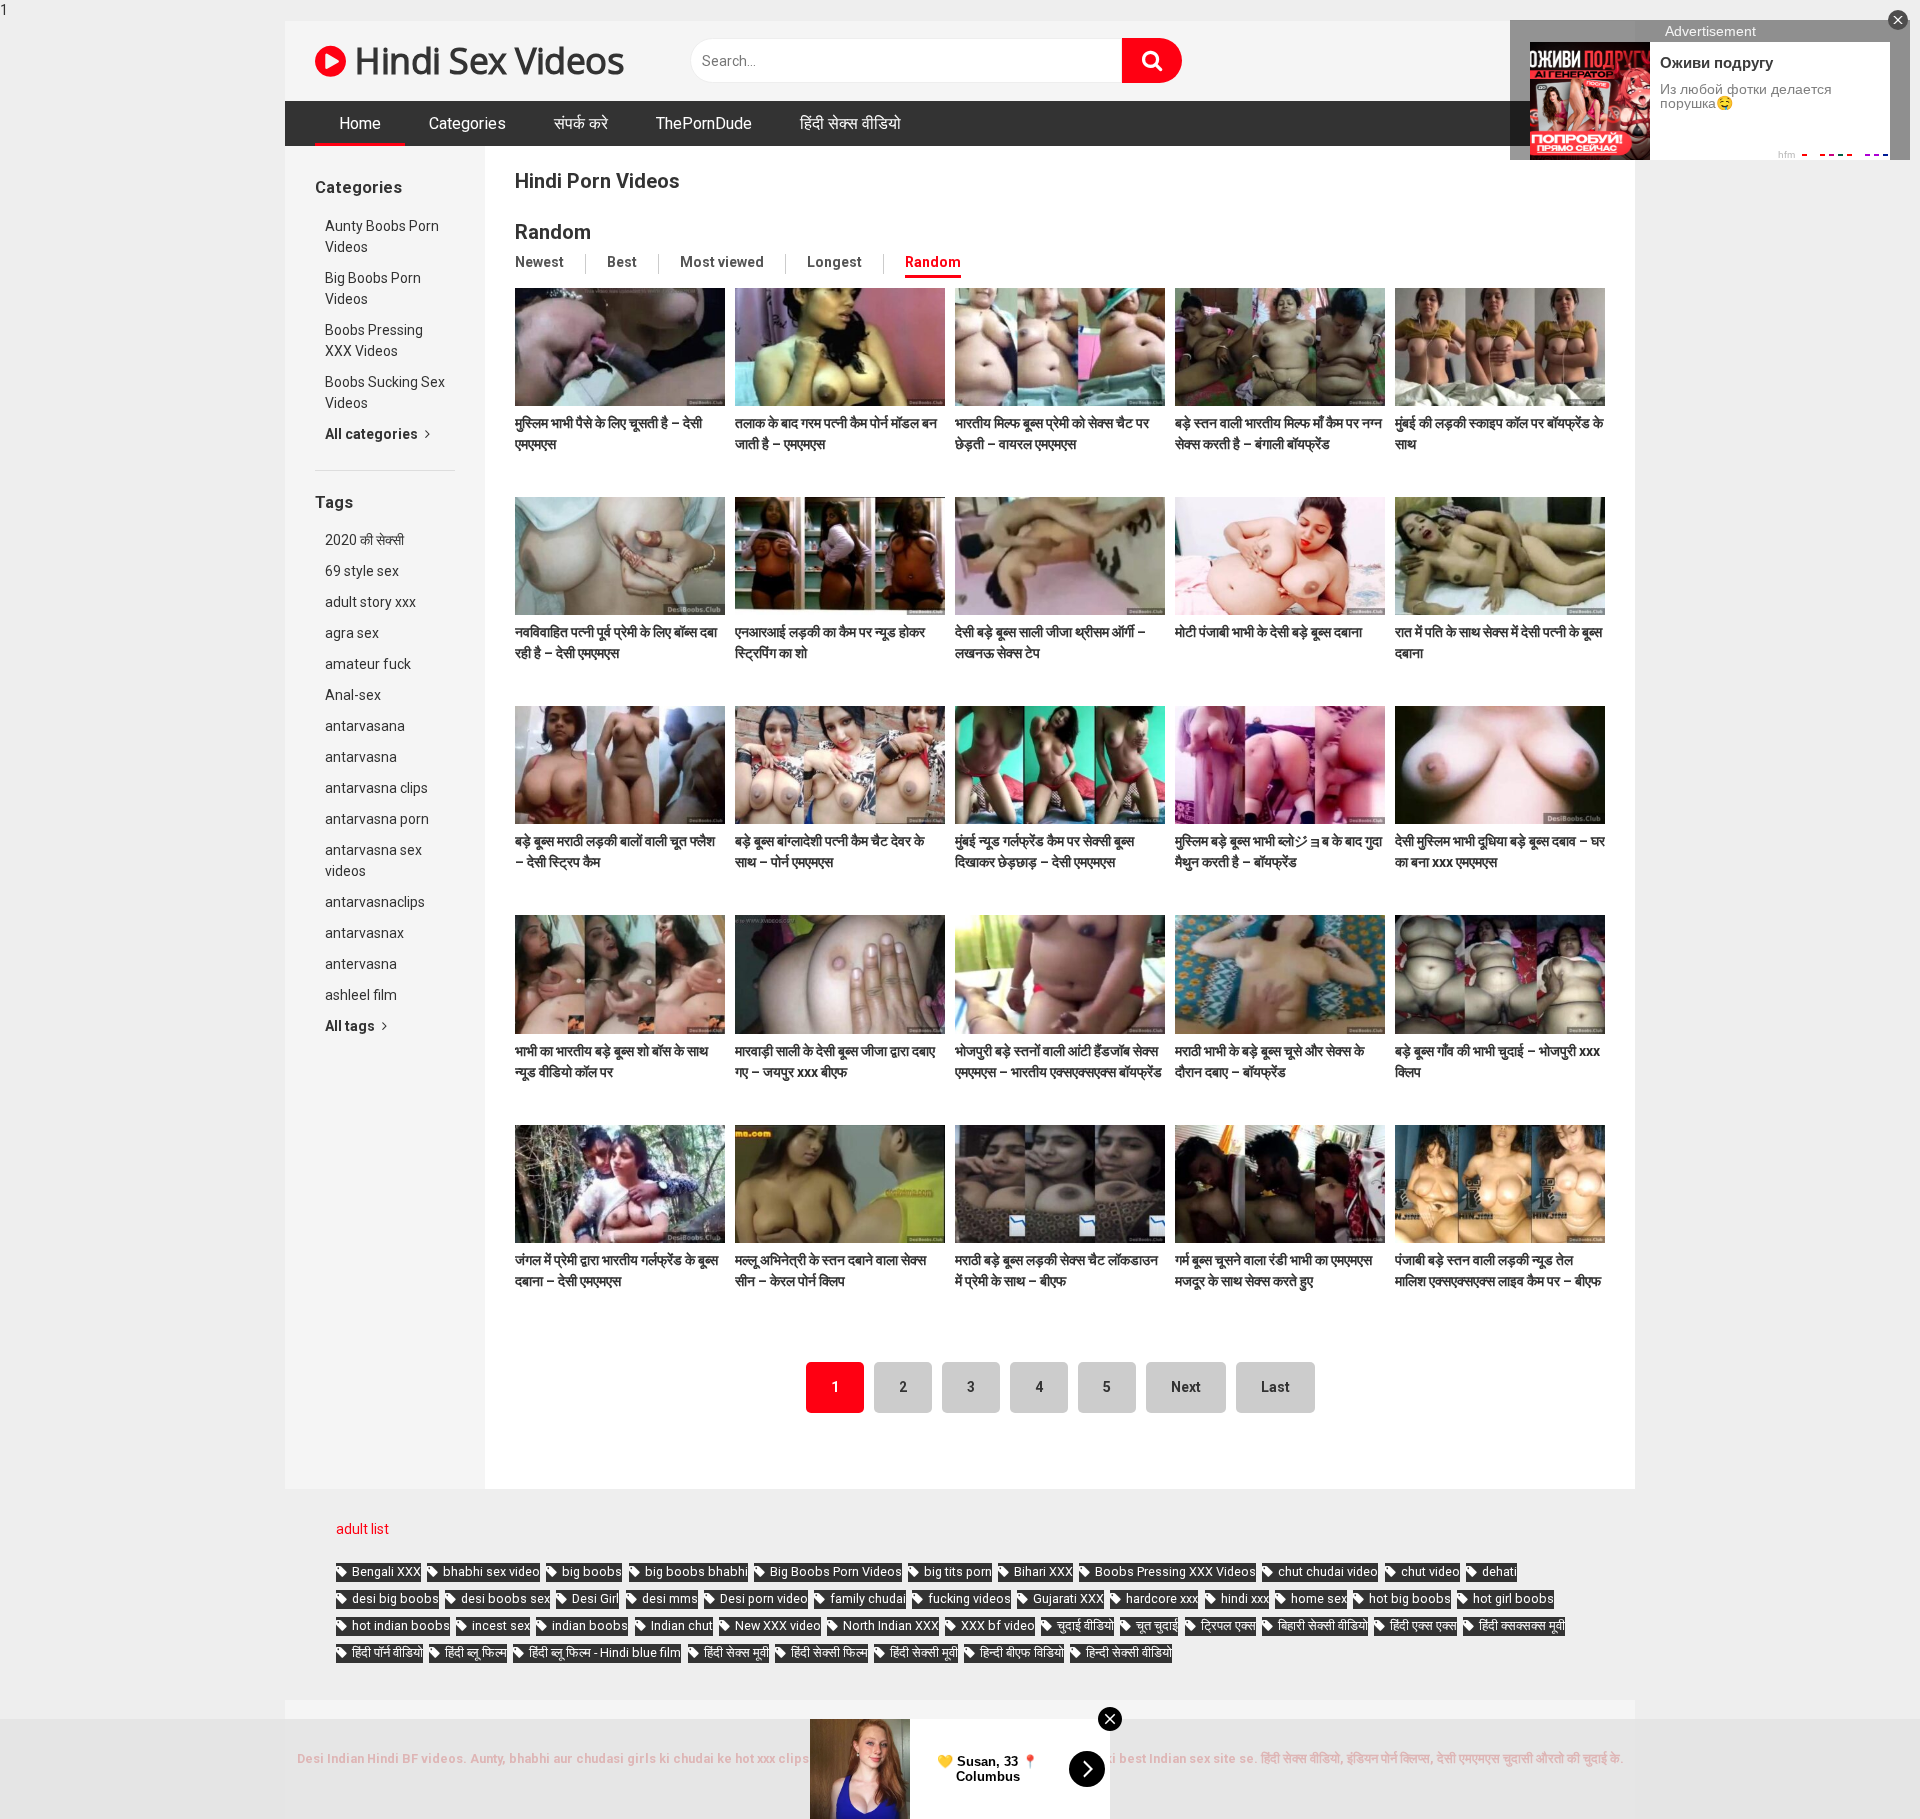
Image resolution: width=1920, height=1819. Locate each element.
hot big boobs (1410, 1598)
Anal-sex (353, 695)
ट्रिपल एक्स (1228, 1625)
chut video (1430, 1571)
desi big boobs (395, 1598)
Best (622, 262)
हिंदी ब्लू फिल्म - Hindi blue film (605, 1652)
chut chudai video (1328, 1571)
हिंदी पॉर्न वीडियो (387, 1652)
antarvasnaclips (375, 902)
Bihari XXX (1043, 1571)
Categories (467, 123)
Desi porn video (764, 1598)
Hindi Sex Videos (485, 60)
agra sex (352, 633)
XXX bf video (998, 1625)
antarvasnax (364, 933)
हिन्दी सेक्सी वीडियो (1129, 1652)
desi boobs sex (505, 1598)
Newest (539, 262)
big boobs (592, 1571)
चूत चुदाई (1157, 1625)
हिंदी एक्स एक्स (1423, 1625)
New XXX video (778, 1625)
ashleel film (361, 995)
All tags (351, 1026)
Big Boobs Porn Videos (373, 288)
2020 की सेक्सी (364, 540)
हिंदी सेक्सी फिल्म (829, 1652)
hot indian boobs (401, 1625)
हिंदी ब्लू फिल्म (476, 1652)
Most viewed (722, 262)
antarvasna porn (377, 819)
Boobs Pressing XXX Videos (374, 340)
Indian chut (682, 1625)
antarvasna (361, 757)
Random (933, 262)
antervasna (361, 964)
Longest (834, 262)
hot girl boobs (1513, 1598)
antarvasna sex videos (373, 860)
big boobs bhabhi (696, 1571)
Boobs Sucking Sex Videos (385, 392)
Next (1186, 1387)
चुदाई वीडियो (1085, 1625)
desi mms (670, 1598)
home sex (1319, 1598)
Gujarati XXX (1068, 1598)
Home (360, 123)
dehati (1499, 1571)
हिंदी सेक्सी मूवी (924, 1652)
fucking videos (969, 1598)
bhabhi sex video (491, 1571)
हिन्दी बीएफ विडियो (1022, 1652)
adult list (362, 1529)
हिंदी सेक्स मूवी (736, 1652)
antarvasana (365, 726)
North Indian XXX (891, 1625)
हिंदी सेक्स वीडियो (850, 123)
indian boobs (590, 1625)
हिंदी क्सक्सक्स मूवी (1522, 1625)
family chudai (868, 1598)
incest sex (501, 1625)
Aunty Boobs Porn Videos (382, 236)
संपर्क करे (581, 123)
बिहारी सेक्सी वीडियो (1323, 1625)
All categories (373, 434)
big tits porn (958, 1571)
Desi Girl (595, 1598)
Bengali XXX (386, 1571)
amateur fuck (368, 664)
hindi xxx (1245, 1598)
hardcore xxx (1162, 1598)
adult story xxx (370, 602)
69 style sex (362, 571)
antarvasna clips (376, 788)
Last (1275, 1387)
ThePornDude (704, 123)
